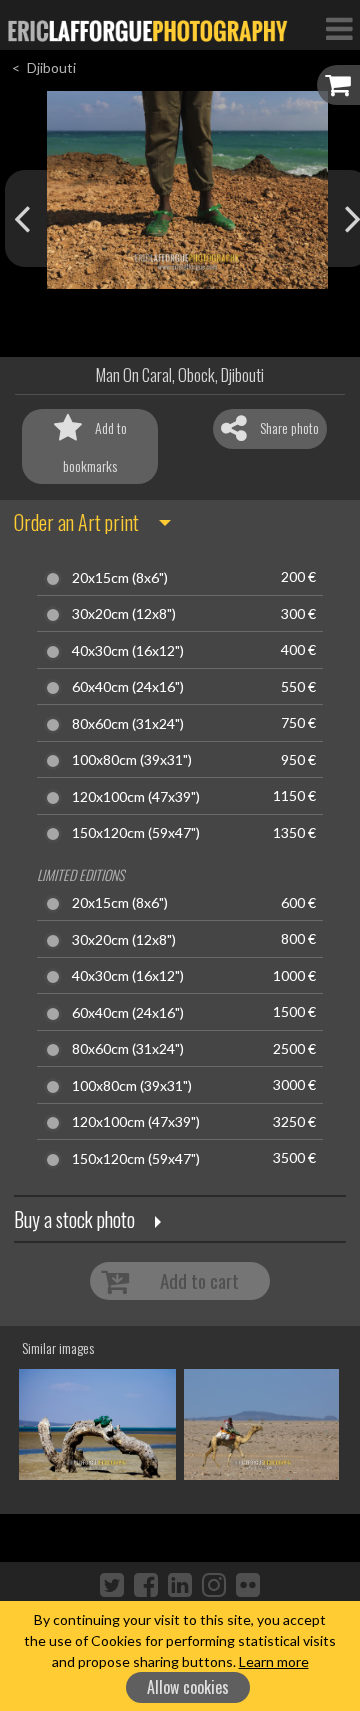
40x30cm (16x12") (128, 651)
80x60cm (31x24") (128, 724)
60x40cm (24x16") (128, 687)
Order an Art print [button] (76, 522)
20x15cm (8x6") (120, 578)
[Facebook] (146, 1584)
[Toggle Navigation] (339, 28)
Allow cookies (188, 1687)
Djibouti (51, 67)
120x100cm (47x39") (136, 797)
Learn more (274, 1661)
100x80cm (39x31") (132, 760)
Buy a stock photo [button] (74, 1219)
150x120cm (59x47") (136, 833)
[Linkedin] (180, 1584)
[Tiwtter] (112, 1584)
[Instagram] (214, 1584)
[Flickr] (248, 1584)
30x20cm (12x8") (124, 614)
